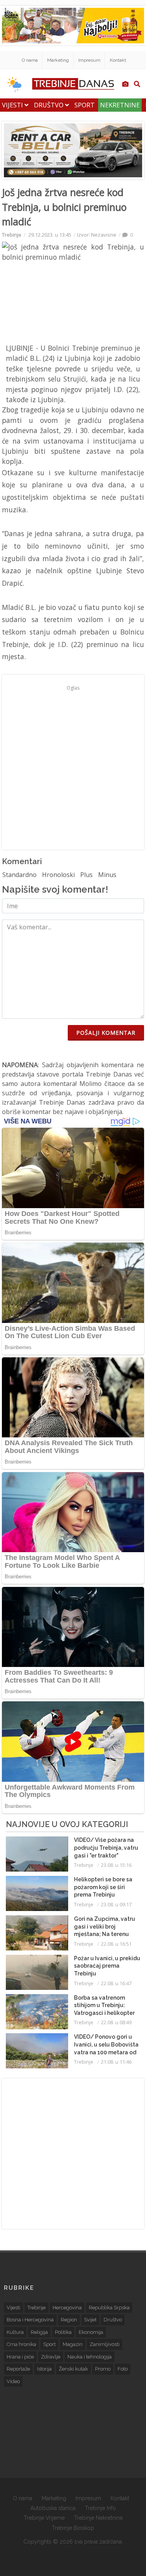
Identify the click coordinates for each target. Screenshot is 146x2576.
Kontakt (118, 60)
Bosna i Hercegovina (30, 2320)
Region (69, 2320)
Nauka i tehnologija (90, 2357)
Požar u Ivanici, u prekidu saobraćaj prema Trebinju (107, 1966)
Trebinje (12, 235)
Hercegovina (67, 2308)
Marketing (58, 60)
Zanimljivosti (105, 2344)
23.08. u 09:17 (116, 1904)
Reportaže (18, 2369)
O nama (30, 60)
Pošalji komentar (106, 1033)
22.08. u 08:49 (116, 2022)
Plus (86, 875)
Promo (103, 2369)
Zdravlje (51, 2357)
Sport (84, 105)
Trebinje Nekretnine (98, 2518)
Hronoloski (58, 875)
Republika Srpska (109, 2308)
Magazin (73, 2344)
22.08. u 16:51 (116, 1944)
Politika (63, 2332)
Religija (39, 2332)
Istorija (44, 2369)
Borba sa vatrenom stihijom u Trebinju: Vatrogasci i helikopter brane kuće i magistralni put (106, 2013)
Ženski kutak (73, 2369)
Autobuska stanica (53, 2508)
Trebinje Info (100, 2508)
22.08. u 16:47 (116, 1983)
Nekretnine (120, 105)
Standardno (19, 875)
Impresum (89, 60)
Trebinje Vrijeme (44, 2518)
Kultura (15, 2332)
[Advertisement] (73, 767)
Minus (107, 875)
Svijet (90, 2320)
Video (13, 2381)
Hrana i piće (20, 2357)
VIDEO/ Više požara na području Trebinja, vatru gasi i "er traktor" (106, 1848)
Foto (123, 2369)
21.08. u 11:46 (116, 2062)
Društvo (49, 105)
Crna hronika (21, 2344)
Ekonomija (91, 2332)
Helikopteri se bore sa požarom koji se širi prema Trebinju (103, 1887)
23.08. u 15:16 (116, 1865)
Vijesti (13, 105)
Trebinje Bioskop (73, 2528)
